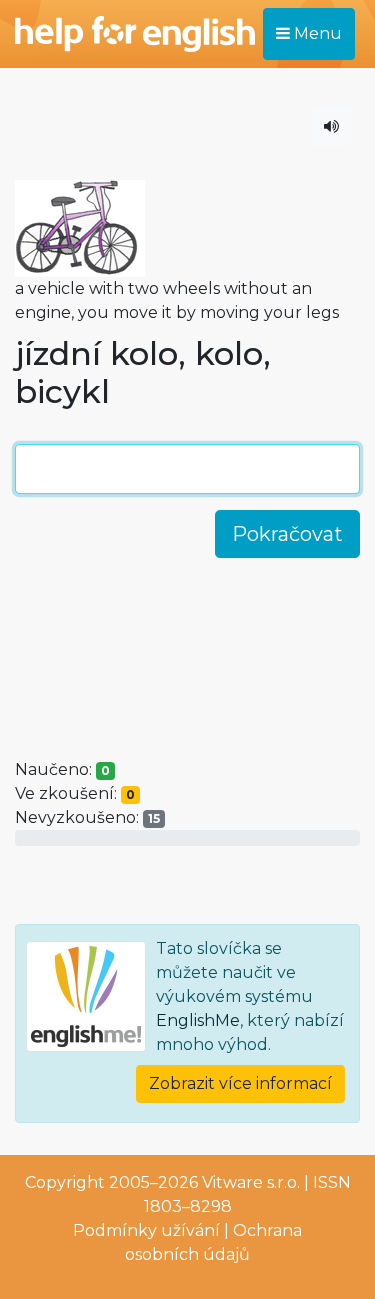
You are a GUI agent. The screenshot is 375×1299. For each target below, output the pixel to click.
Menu (316, 33)
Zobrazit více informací (240, 1083)
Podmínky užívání (146, 1230)
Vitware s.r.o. (251, 1182)
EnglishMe (198, 1020)
